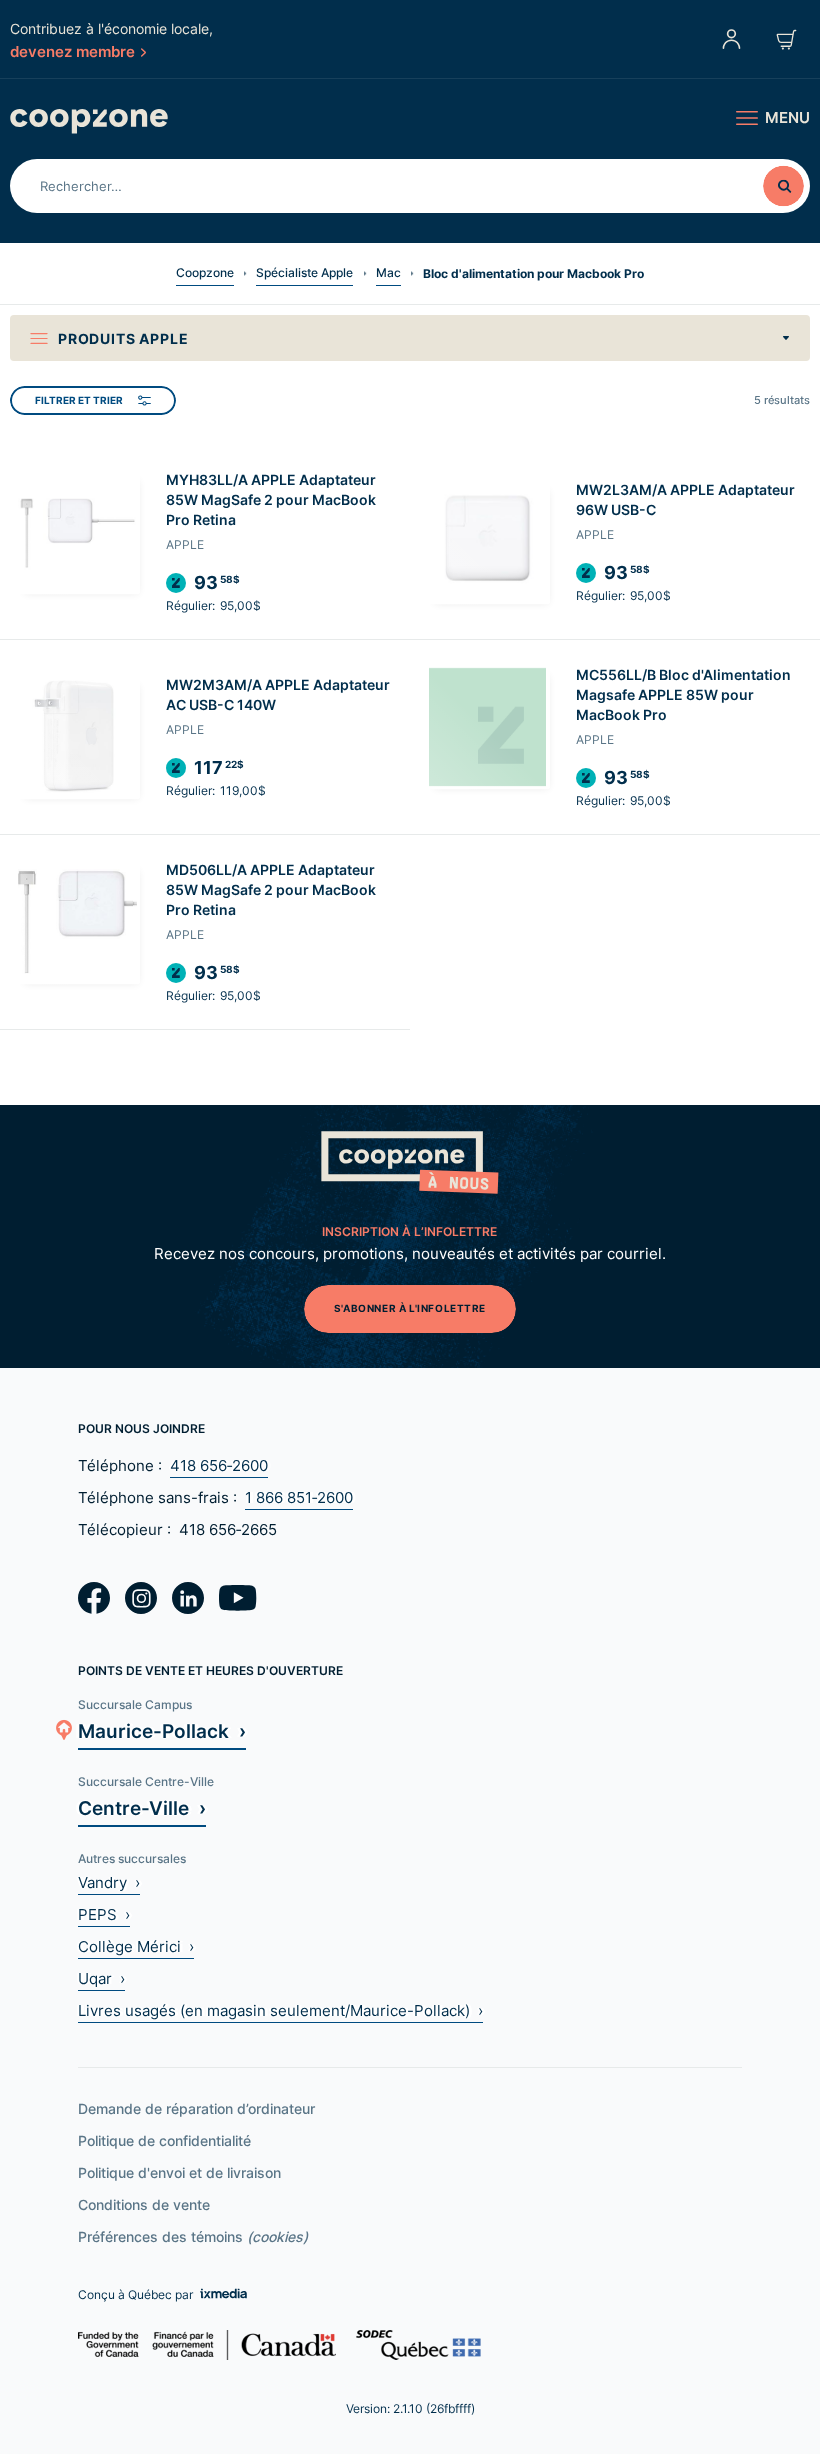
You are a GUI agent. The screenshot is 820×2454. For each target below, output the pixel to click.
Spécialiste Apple (304, 272)
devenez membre (72, 51)
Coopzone (205, 272)
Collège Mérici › (136, 1946)
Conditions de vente (144, 2204)
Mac (388, 272)
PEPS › (104, 1914)
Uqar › (101, 1978)
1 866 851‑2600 (299, 1497)
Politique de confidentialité (164, 2140)
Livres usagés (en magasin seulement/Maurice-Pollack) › (280, 2010)
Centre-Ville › (142, 1807)
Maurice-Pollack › (162, 1730)
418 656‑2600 (219, 1465)
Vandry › (109, 1882)
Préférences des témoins (193, 2236)
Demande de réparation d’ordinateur (196, 2108)
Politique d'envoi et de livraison (179, 2172)
